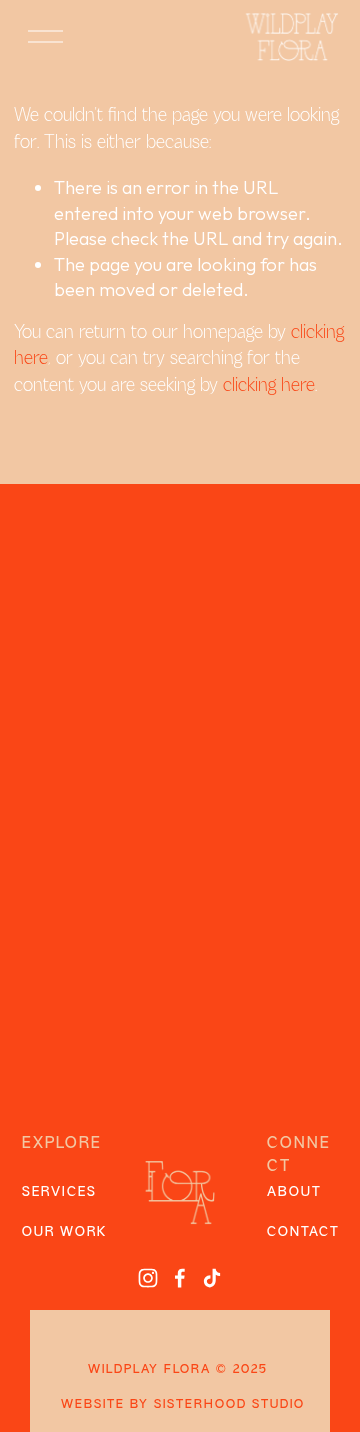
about (294, 1192)
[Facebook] (180, 1278)
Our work (64, 1232)
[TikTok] (212, 1278)
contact (303, 1232)
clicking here (269, 386)
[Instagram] (148, 1278)
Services (59, 1192)
